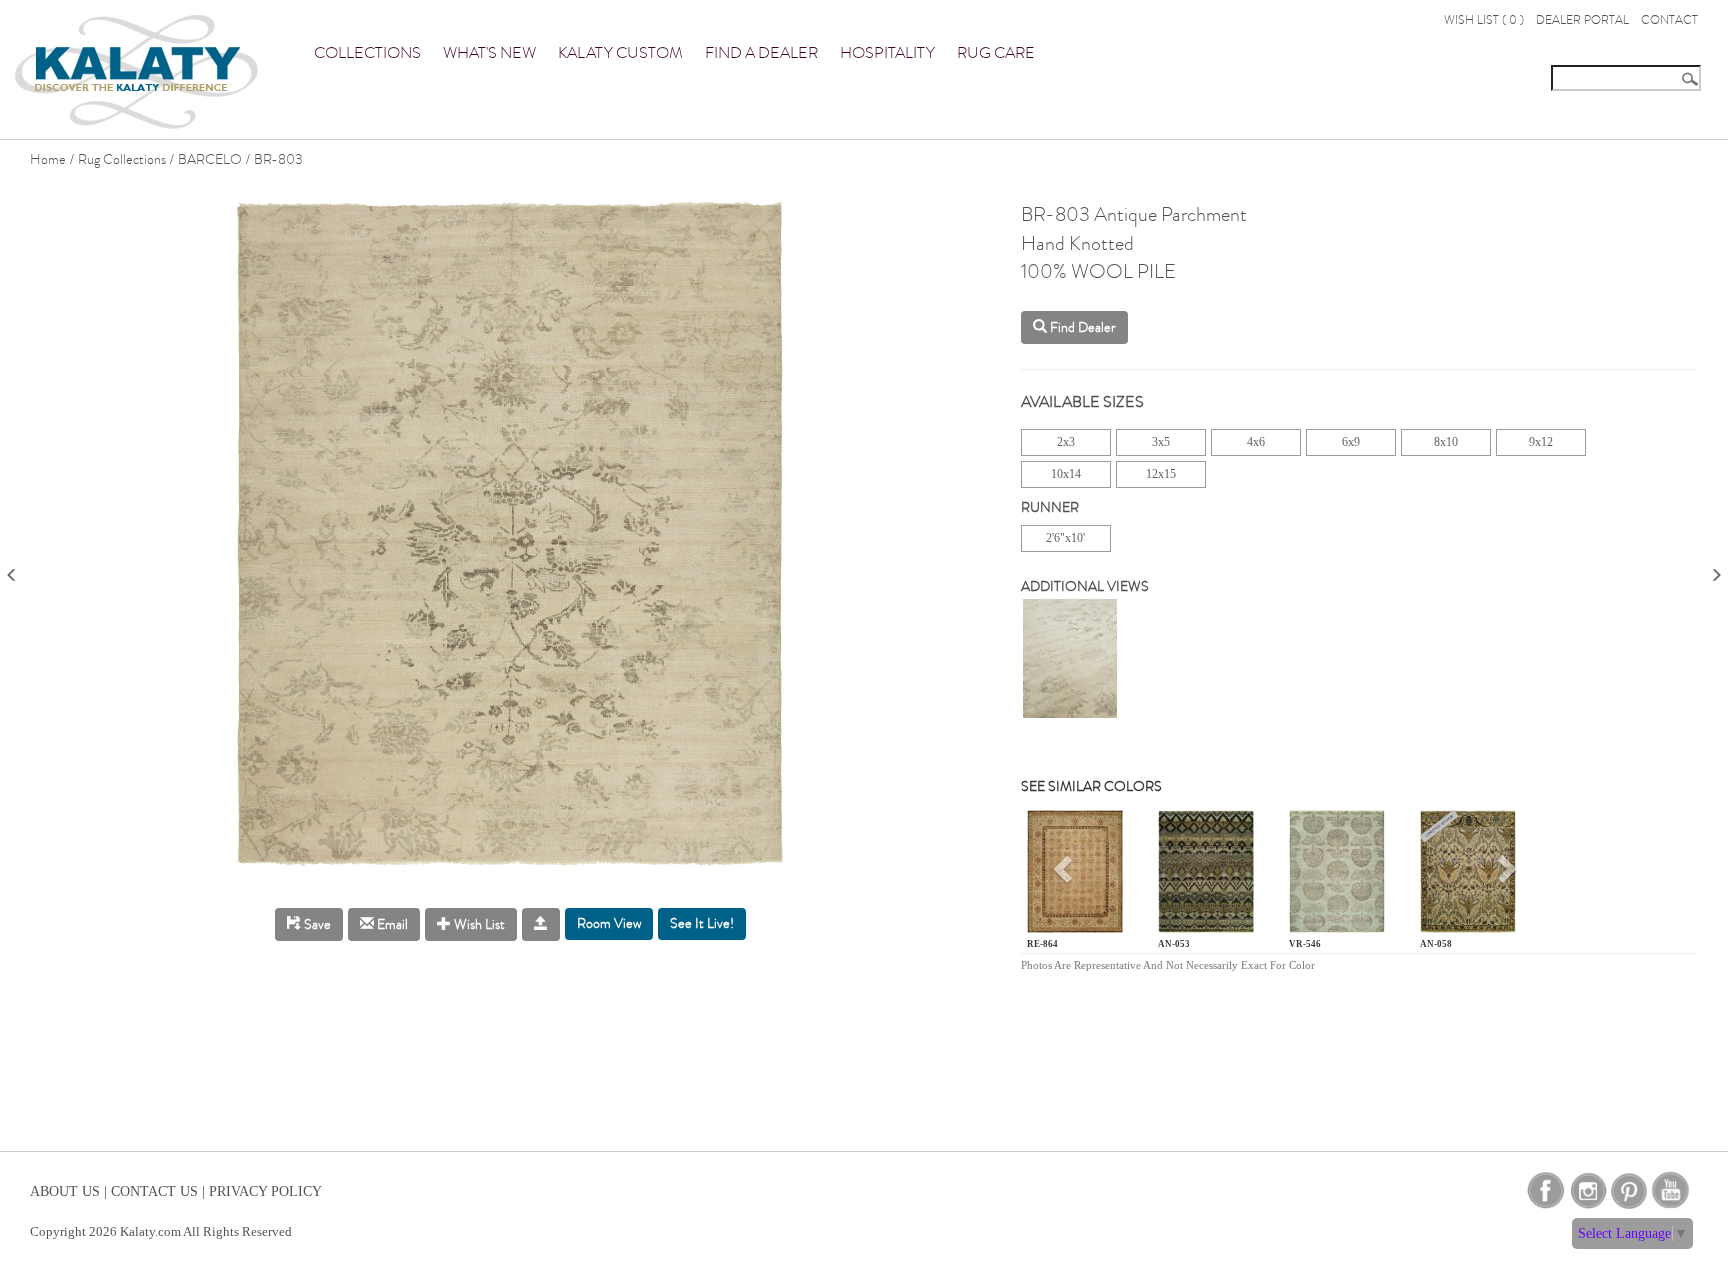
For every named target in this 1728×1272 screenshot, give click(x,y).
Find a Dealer (761, 53)
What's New (489, 53)
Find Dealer (1081, 327)
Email (391, 924)
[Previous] (12, 568)
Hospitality (887, 53)
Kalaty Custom (620, 53)
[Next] (1716, 568)
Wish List (478, 924)
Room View (609, 923)
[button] (1065, 875)
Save (316, 924)
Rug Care (996, 53)
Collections (367, 53)
